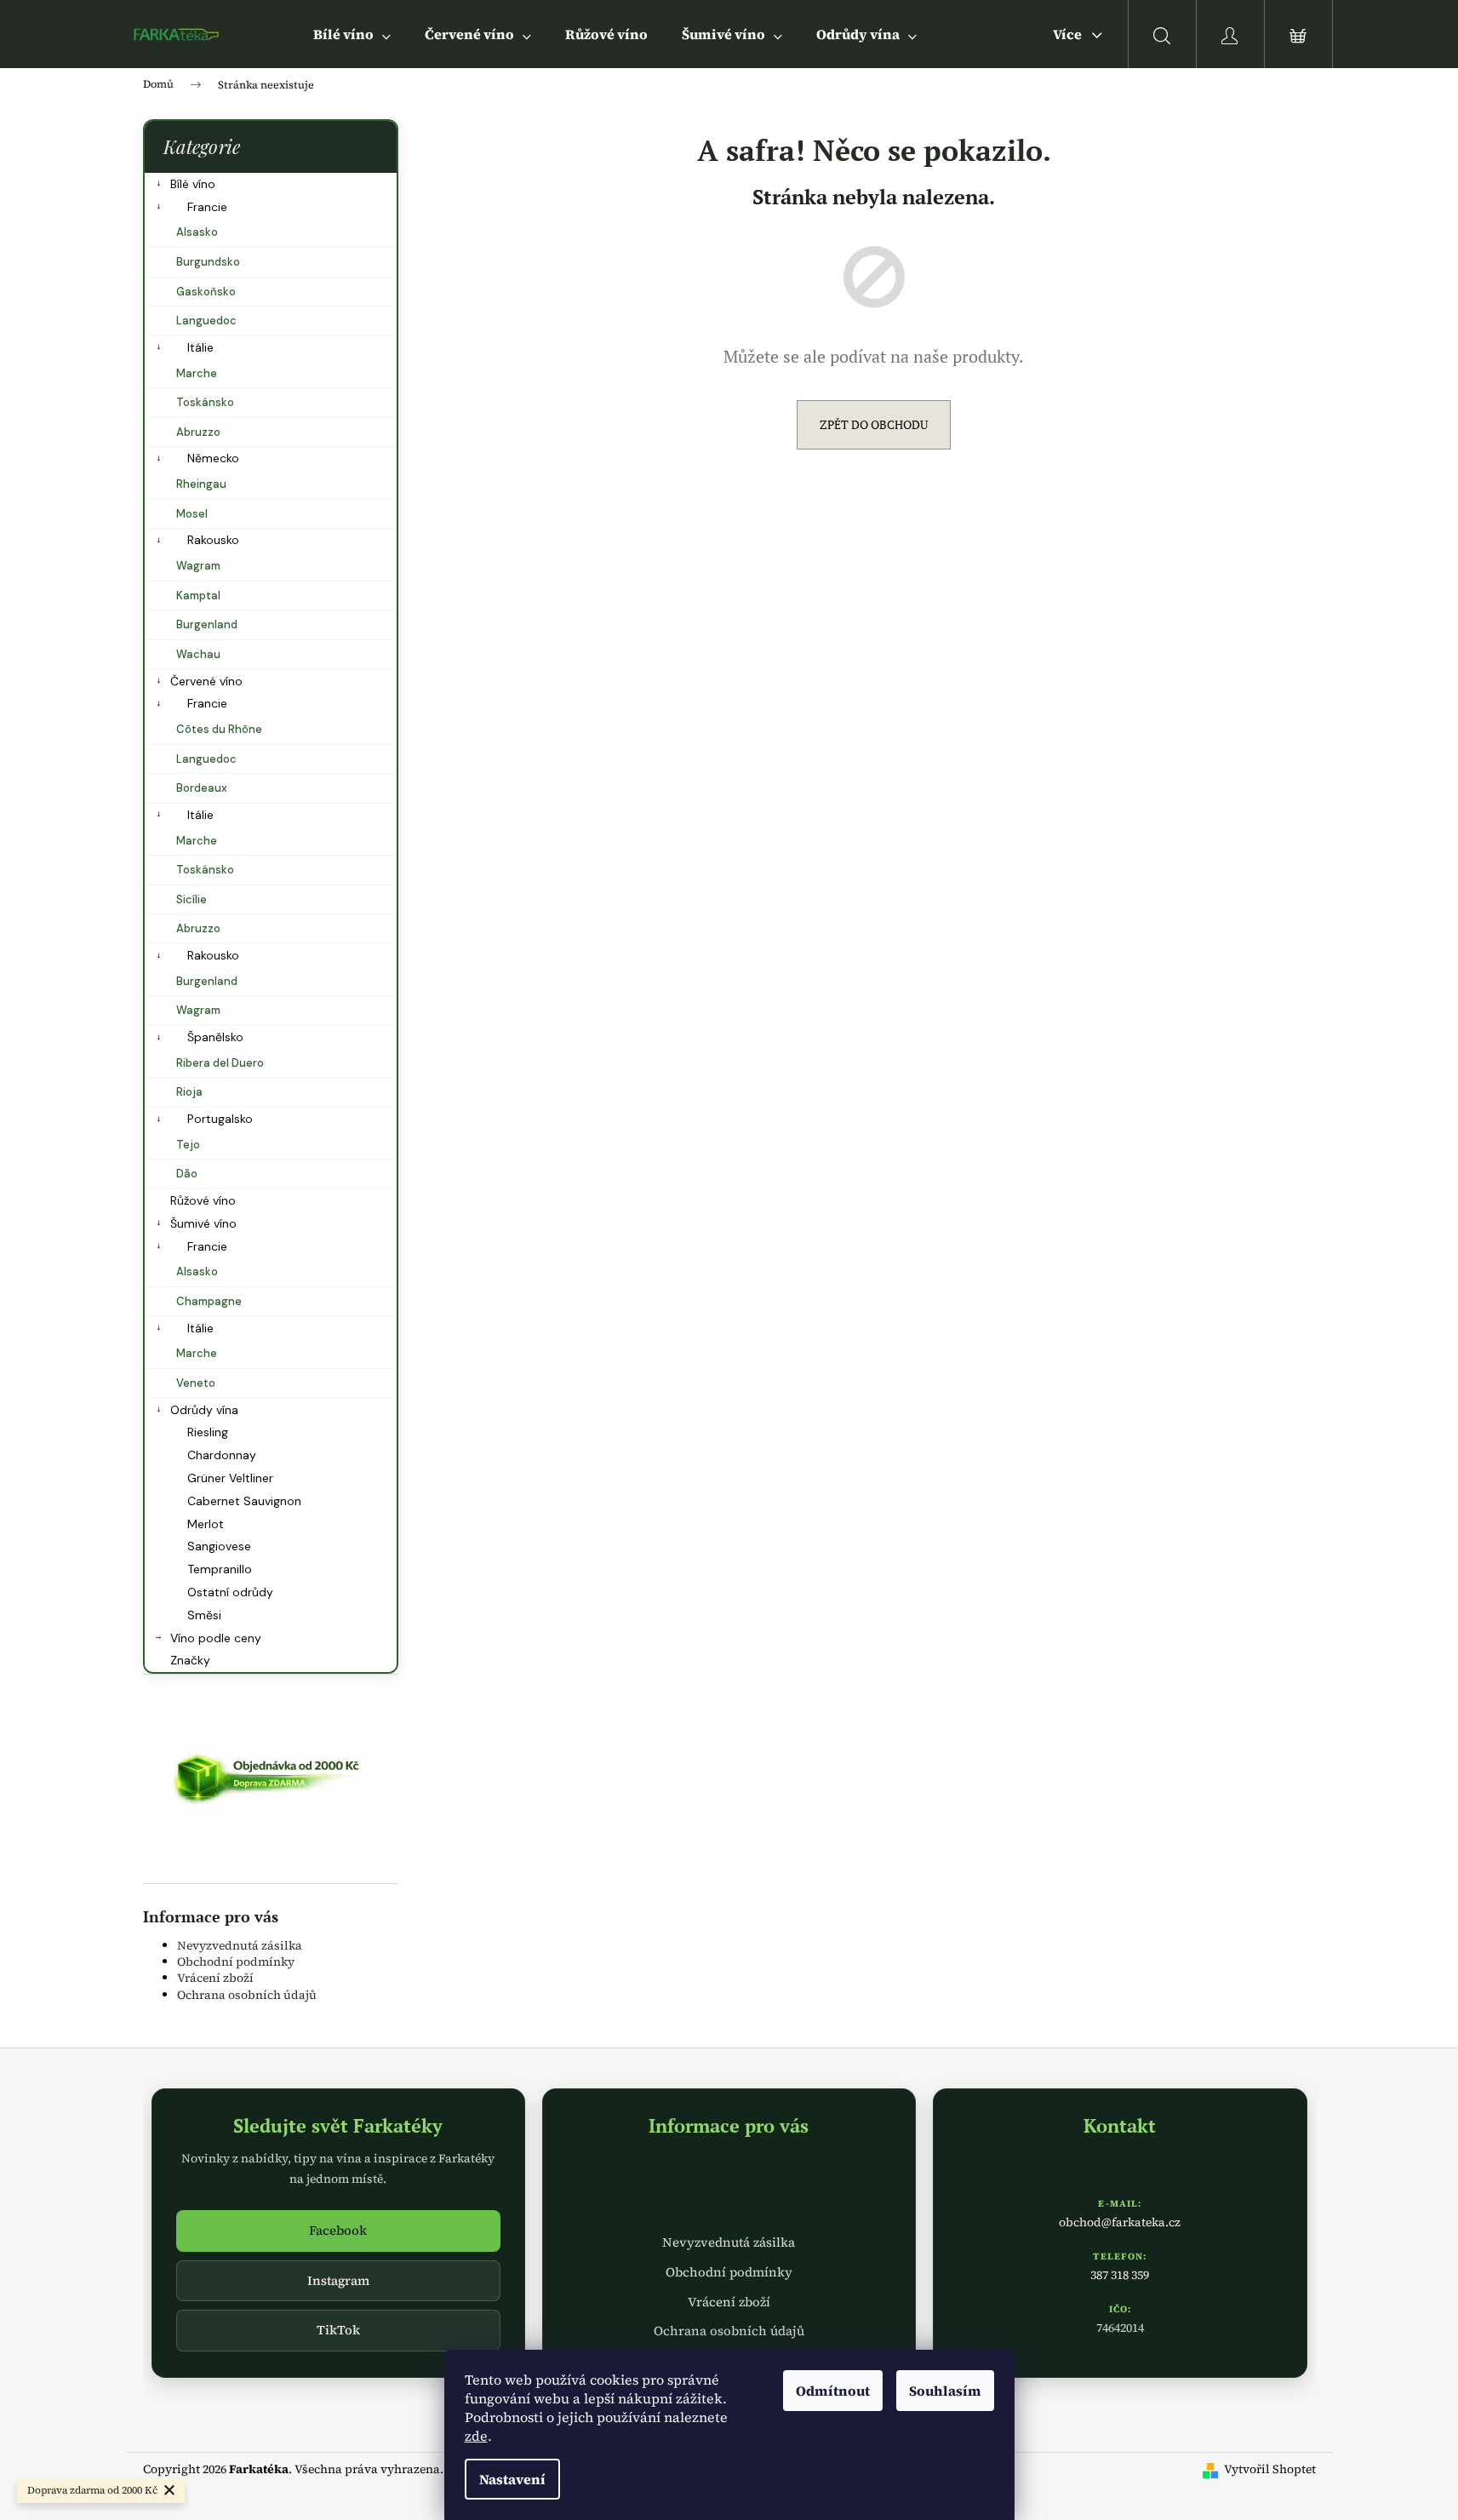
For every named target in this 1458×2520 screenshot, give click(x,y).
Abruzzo (198, 432)
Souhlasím (945, 2391)
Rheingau (201, 484)
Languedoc (206, 321)
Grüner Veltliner (230, 1478)
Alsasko (197, 232)
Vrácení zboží (215, 1978)
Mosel (192, 514)
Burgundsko (208, 262)
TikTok (338, 2330)
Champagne (209, 1301)
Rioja (189, 1092)
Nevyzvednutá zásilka (240, 1945)
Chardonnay (222, 1455)
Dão (187, 1174)
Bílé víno (193, 184)
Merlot (206, 1524)
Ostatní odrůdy (230, 1592)
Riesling (208, 1432)
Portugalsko (220, 1119)
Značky (190, 1660)
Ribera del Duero (220, 1063)
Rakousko (213, 540)
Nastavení (512, 2479)
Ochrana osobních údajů (247, 1995)
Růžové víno (203, 1200)
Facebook (338, 2230)
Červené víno (206, 681)
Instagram (338, 2280)
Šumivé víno (203, 1223)
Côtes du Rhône (219, 729)
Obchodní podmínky (236, 1962)
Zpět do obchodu (874, 424)
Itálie (200, 347)
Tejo (188, 1145)
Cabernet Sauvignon (244, 1501)
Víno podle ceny (216, 1638)
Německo (213, 458)
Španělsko (215, 1037)
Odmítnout (833, 2391)
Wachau (198, 654)
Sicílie (192, 899)
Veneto (196, 1383)
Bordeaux (202, 788)
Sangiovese (219, 1546)
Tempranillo (220, 1569)
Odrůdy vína (204, 1410)
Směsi (204, 1615)
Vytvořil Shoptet (1270, 2469)
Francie (207, 207)
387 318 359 (1120, 2275)
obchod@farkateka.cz (1120, 2222)
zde (476, 2436)
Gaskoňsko (206, 292)
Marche (197, 373)
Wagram (198, 566)
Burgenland (207, 624)
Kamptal (198, 596)
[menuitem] (352, 34)
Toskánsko (205, 402)
